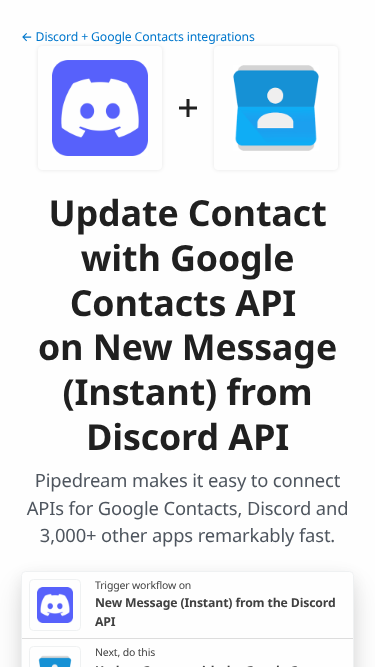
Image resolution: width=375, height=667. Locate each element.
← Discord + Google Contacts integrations (138, 36)
